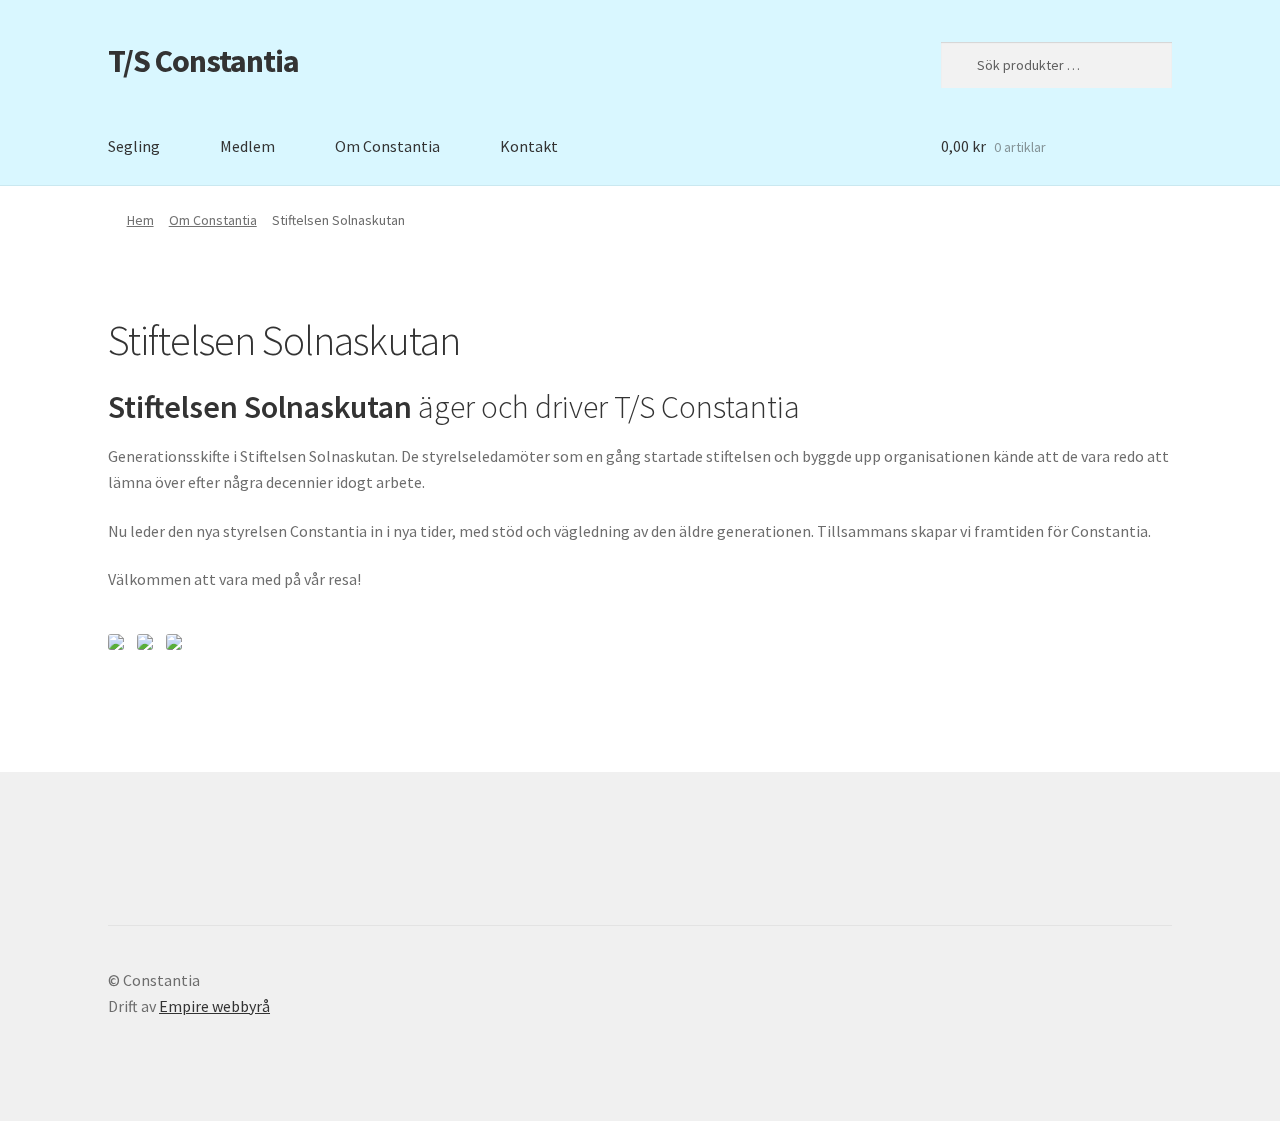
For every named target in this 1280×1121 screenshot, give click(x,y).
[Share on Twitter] (149, 646)
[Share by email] (178, 646)
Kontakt (529, 146)
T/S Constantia (203, 61)
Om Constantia (387, 146)
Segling (134, 146)
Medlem (247, 146)
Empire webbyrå (214, 1006)
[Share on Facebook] (120, 646)
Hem (140, 220)
